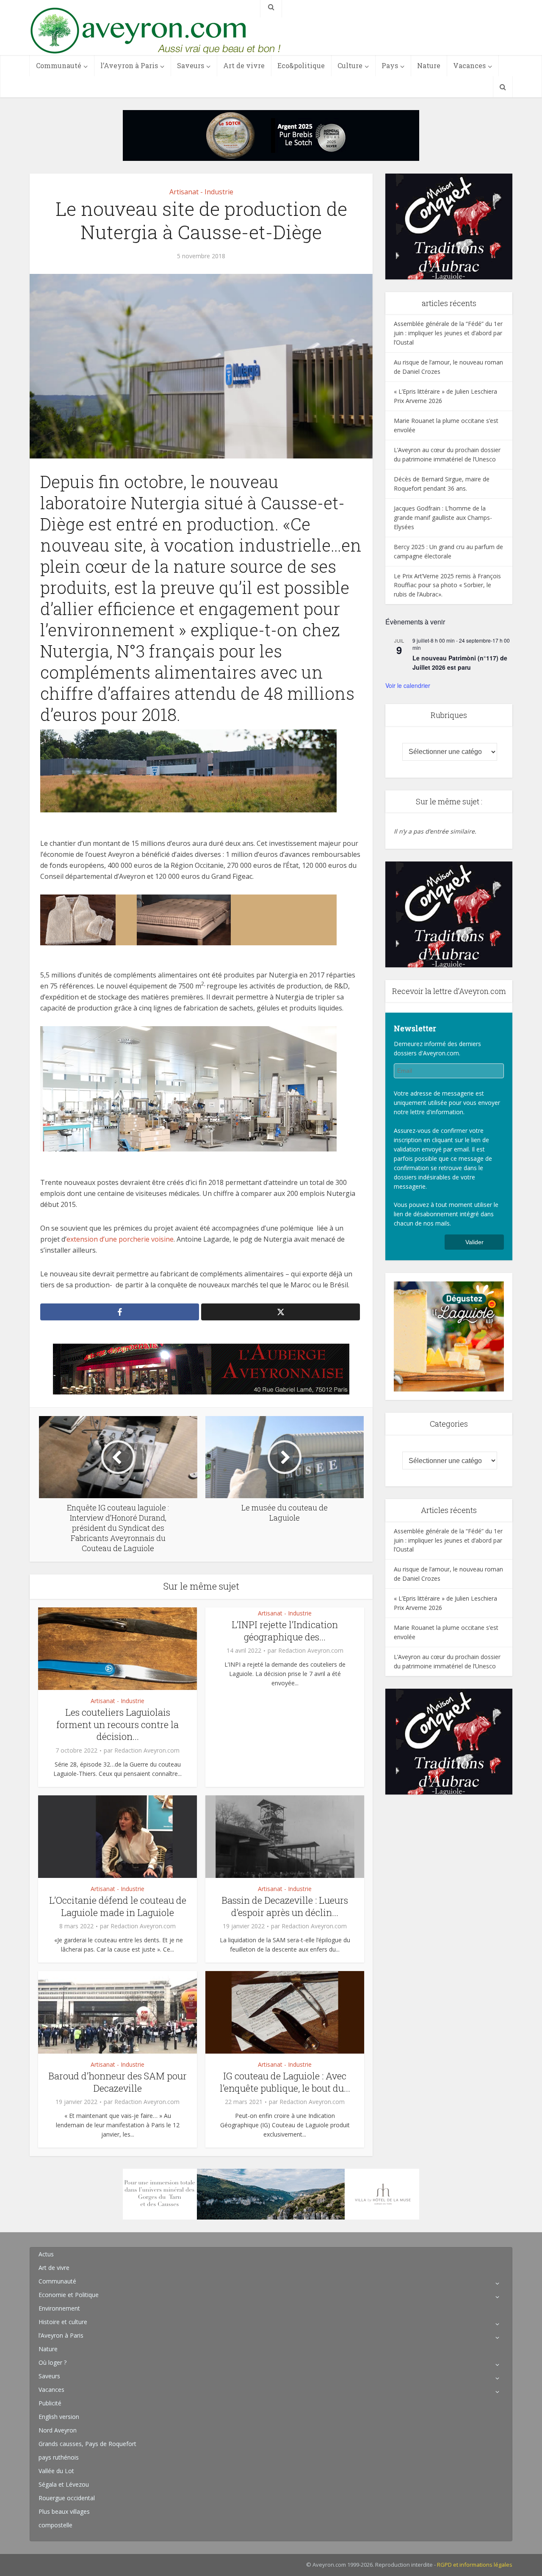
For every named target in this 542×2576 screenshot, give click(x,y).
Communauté (59, 65)
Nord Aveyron (58, 2430)
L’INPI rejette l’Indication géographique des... (285, 1631)
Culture (350, 65)
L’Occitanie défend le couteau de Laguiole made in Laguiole (118, 1906)
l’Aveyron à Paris (129, 65)
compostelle (55, 2525)
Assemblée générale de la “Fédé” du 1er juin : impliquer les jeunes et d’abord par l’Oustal (448, 333)
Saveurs (191, 65)
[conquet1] (449, 226)
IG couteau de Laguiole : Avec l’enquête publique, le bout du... (285, 2082)
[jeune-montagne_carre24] (449, 1336)
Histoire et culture (63, 2322)
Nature (429, 65)
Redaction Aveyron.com (147, 1750)
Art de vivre (244, 65)
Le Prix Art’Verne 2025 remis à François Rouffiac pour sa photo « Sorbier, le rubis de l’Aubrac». (447, 585)
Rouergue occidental (67, 2498)
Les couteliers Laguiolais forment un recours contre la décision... (118, 1724)
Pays (390, 65)
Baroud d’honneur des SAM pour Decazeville (118, 2082)
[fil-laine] (188, 919)
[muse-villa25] (271, 2194)
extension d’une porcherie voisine (120, 1239)
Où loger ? (53, 2362)
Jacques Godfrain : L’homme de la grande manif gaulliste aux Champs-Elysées (443, 518)
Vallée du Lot (56, 2471)
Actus (46, 2254)
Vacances (469, 65)
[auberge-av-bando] (201, 1368)
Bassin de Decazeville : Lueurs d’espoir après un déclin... (285, 1906)
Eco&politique (301, 65)
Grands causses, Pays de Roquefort (87, 2444)
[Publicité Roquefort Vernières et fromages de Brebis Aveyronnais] (271, 135)
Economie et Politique (69, 2295)
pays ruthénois (59, 2457)
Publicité (50, 2403)
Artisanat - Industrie (201, 192)
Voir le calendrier (408, 685)
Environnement (59, 2308)
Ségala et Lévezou (64, 2484)
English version (59, 2417)
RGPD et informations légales (475, 2565)
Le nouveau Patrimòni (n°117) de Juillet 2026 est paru (460, 663)
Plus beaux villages (64, 2511)
